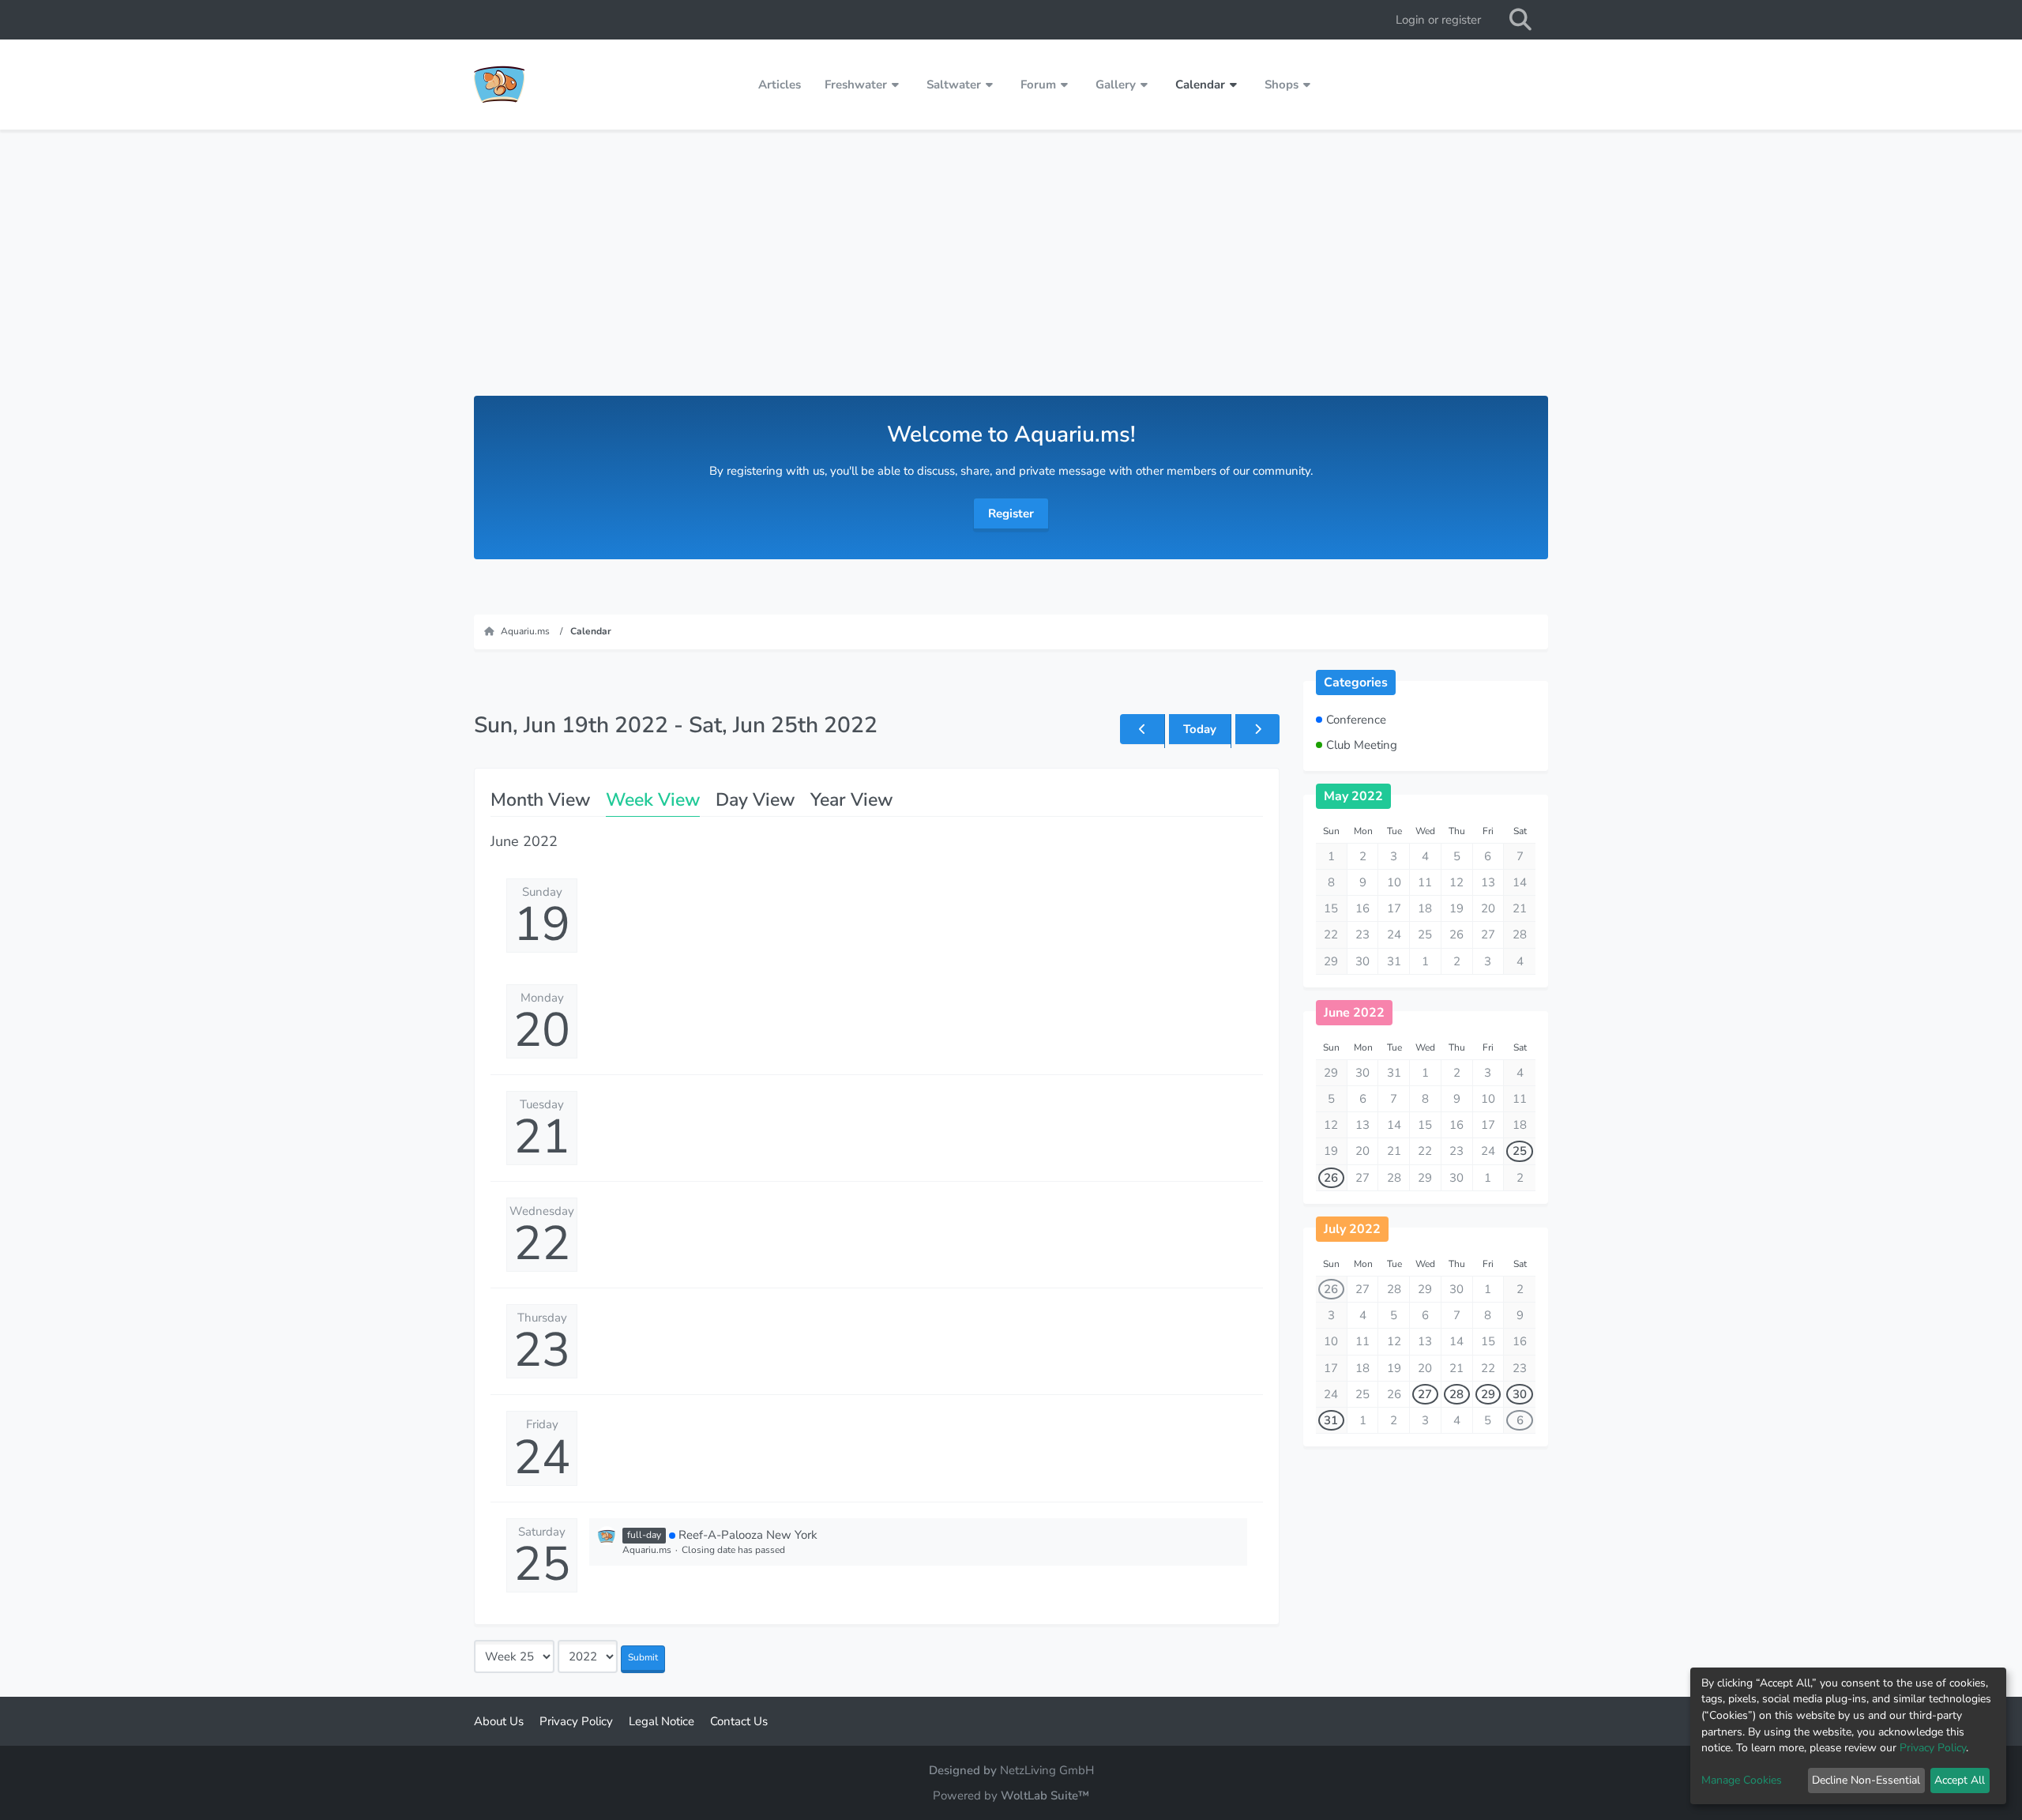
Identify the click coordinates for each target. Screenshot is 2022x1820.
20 (542, 1030)
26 (1331, 1178)
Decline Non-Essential (1866, 1780)
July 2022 (1352, 1229)
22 (542, 1243)
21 (542, 1137)
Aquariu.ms (647, 1550)
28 (1456, 1394)
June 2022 (1354, 1013)
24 (542, 1457)
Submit (643, 1657)
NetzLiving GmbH (1047, 1770)
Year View (851, 800)
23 (542, 1350)
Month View (540, 800)
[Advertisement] (1011, 277)
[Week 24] (1142, 729)
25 (542, 1564)
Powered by (1011, 1796)
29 (1488, 1394)
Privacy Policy (1933, 1748)
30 (1520, 1394)
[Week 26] (1257, 729)
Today (1200, 729)
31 (1331, 1420)
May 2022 (1353, 796)
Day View (755, 800)
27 (1425, 1394)
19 (542, 924)
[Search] (1520, 20)
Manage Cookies (1742, 1780)
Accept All (1960, 1780)
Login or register (1438, 20)
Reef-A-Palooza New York (748, 1535)
